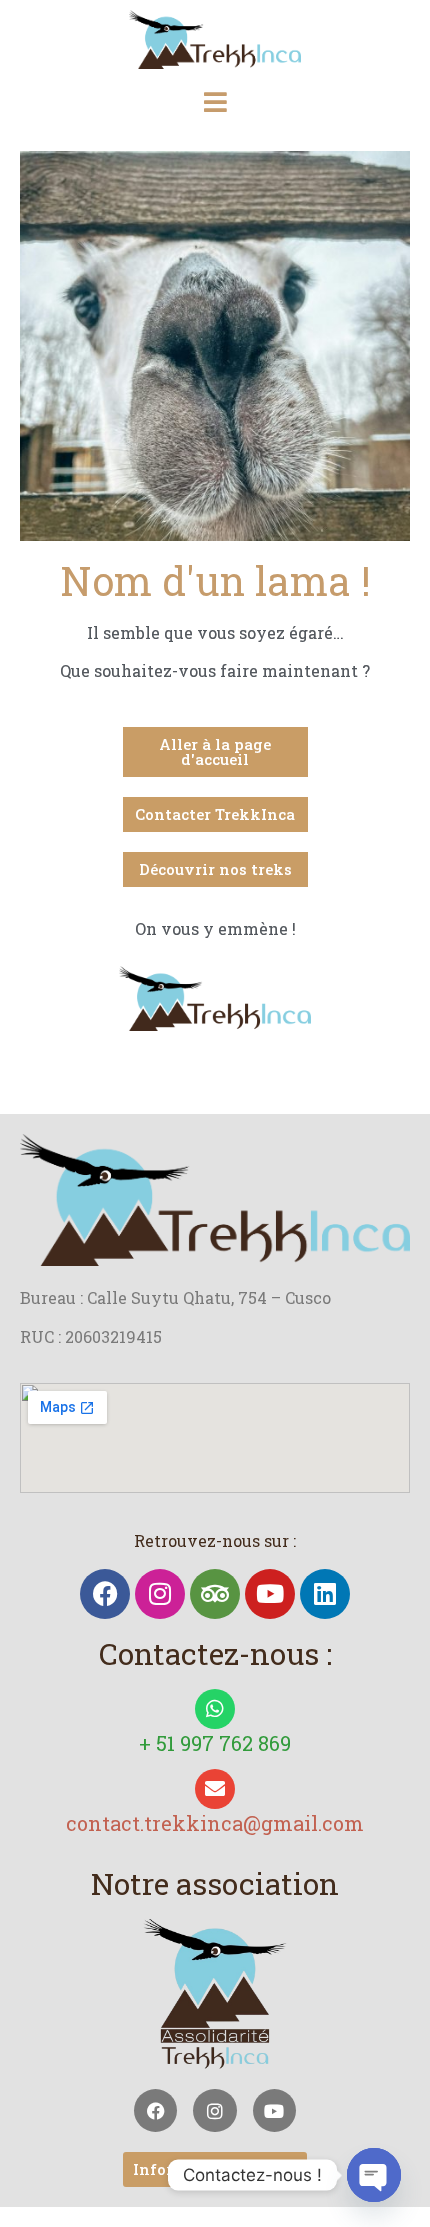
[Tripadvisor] (215, 1594)
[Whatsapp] (215, 1709)
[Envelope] (215, 1789)
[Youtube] (270, 1594)
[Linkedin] (325, 1594)
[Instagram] (160, 1594)
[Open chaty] (374, 2175)
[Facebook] (105, 1594)
